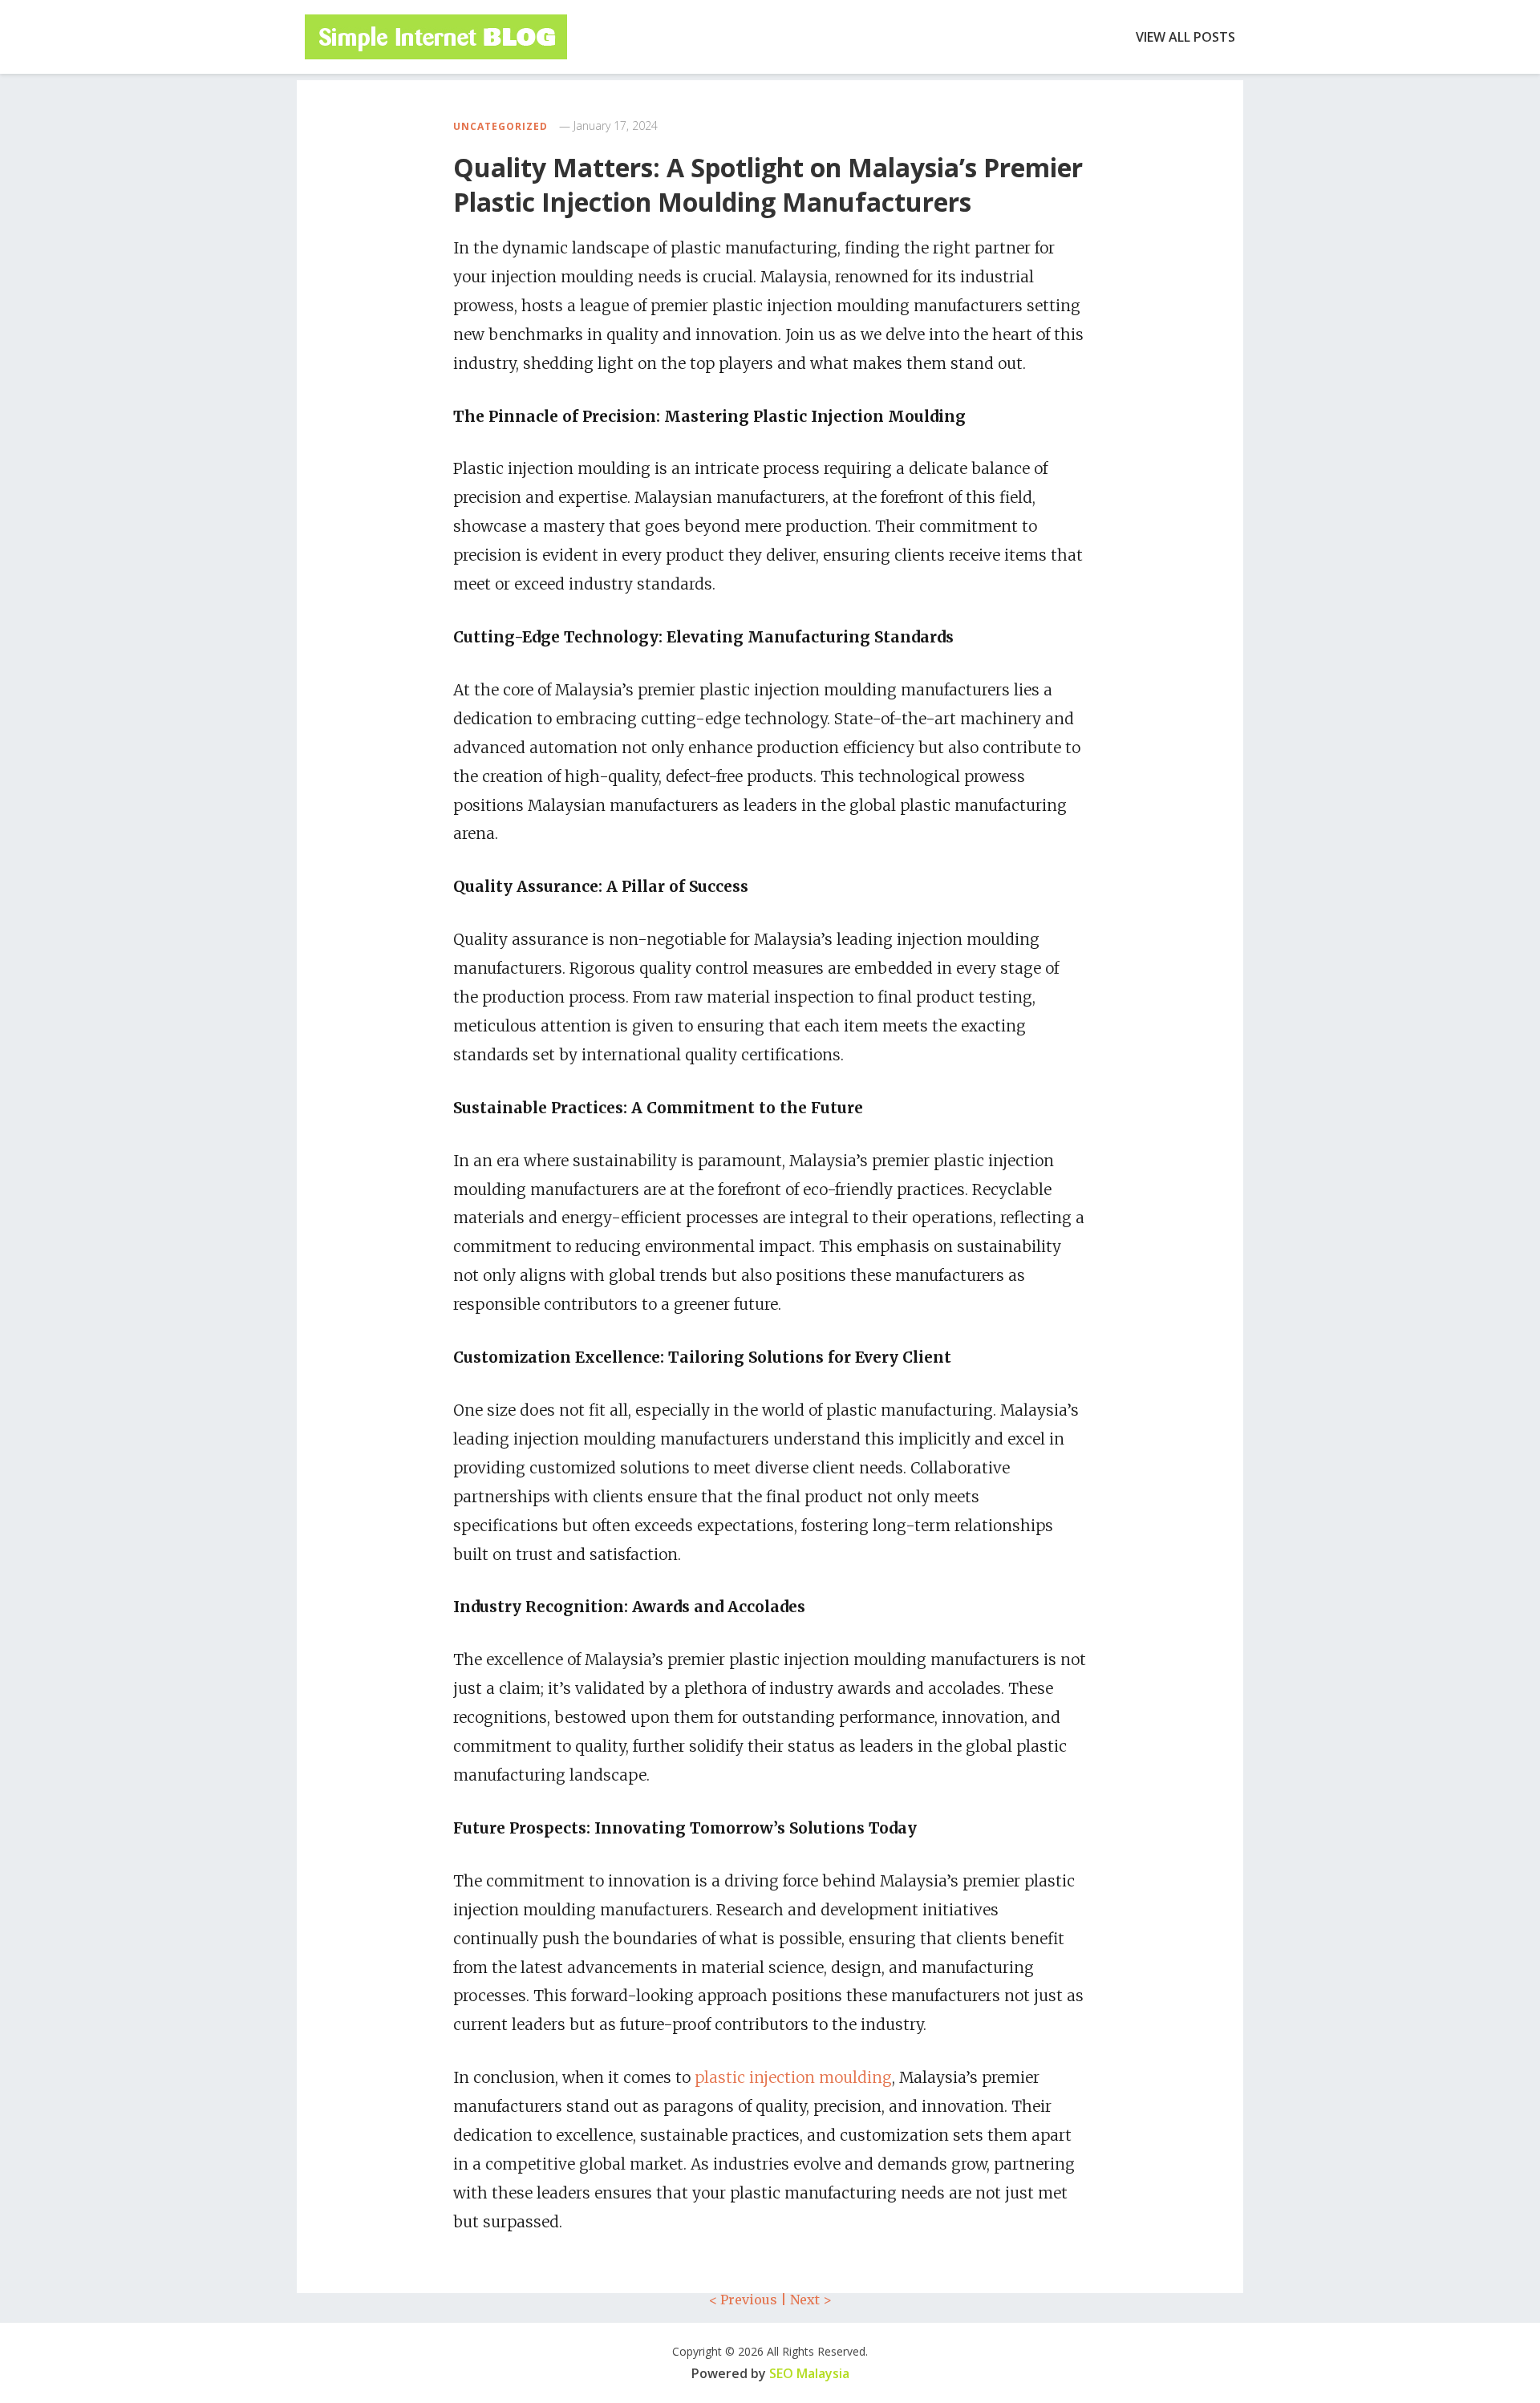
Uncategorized (500, 126)
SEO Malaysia (809, 2373)
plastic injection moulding (793, 2077)
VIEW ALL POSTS (1185, 37)
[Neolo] (436, 37)
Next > (811, 2300)
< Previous (743, 2300)
